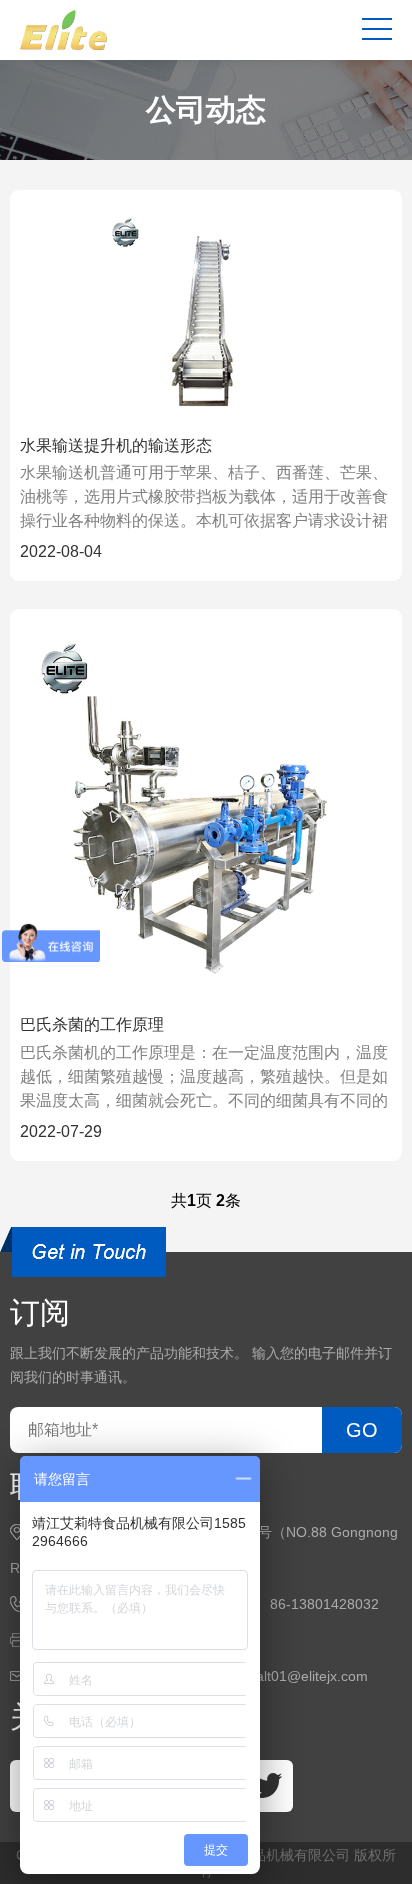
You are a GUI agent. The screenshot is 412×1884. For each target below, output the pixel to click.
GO (362, 1430)
